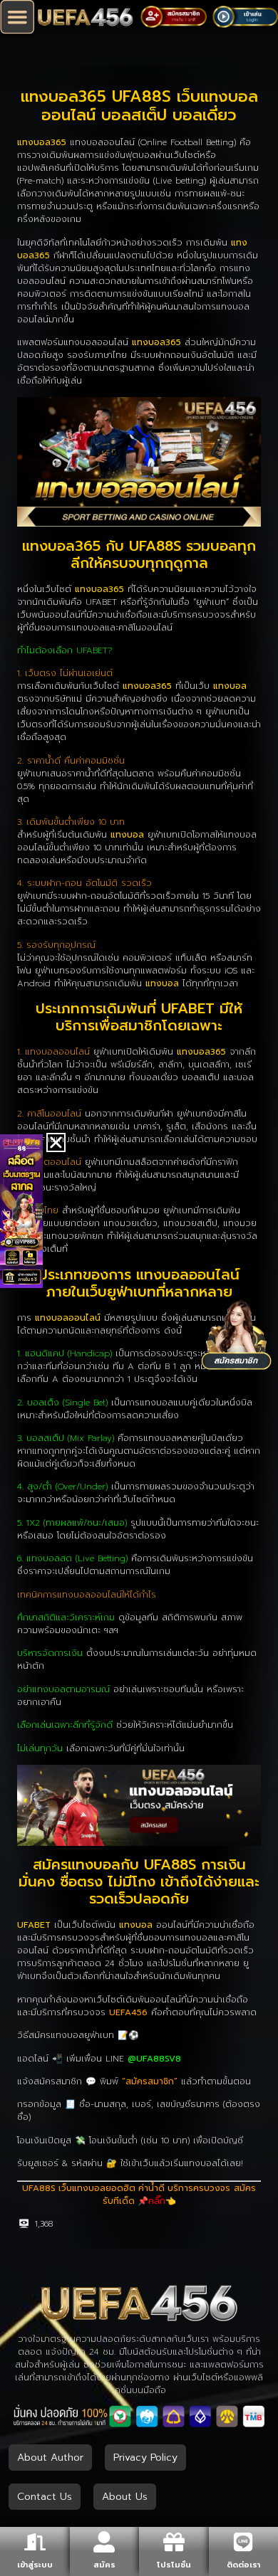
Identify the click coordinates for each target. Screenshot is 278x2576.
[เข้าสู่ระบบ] (35, 2542)
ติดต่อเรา (243, 2565)
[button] (17, 17)
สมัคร (104, 2565)
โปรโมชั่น (174, 2565)
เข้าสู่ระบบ (35, 2565)
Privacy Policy (145, 2458)
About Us (125, 2497)
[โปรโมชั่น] (174, 2542)
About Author (50, 2458)
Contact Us (45, 2497)
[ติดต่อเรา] (243, 2542)
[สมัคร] (104, 2542)
